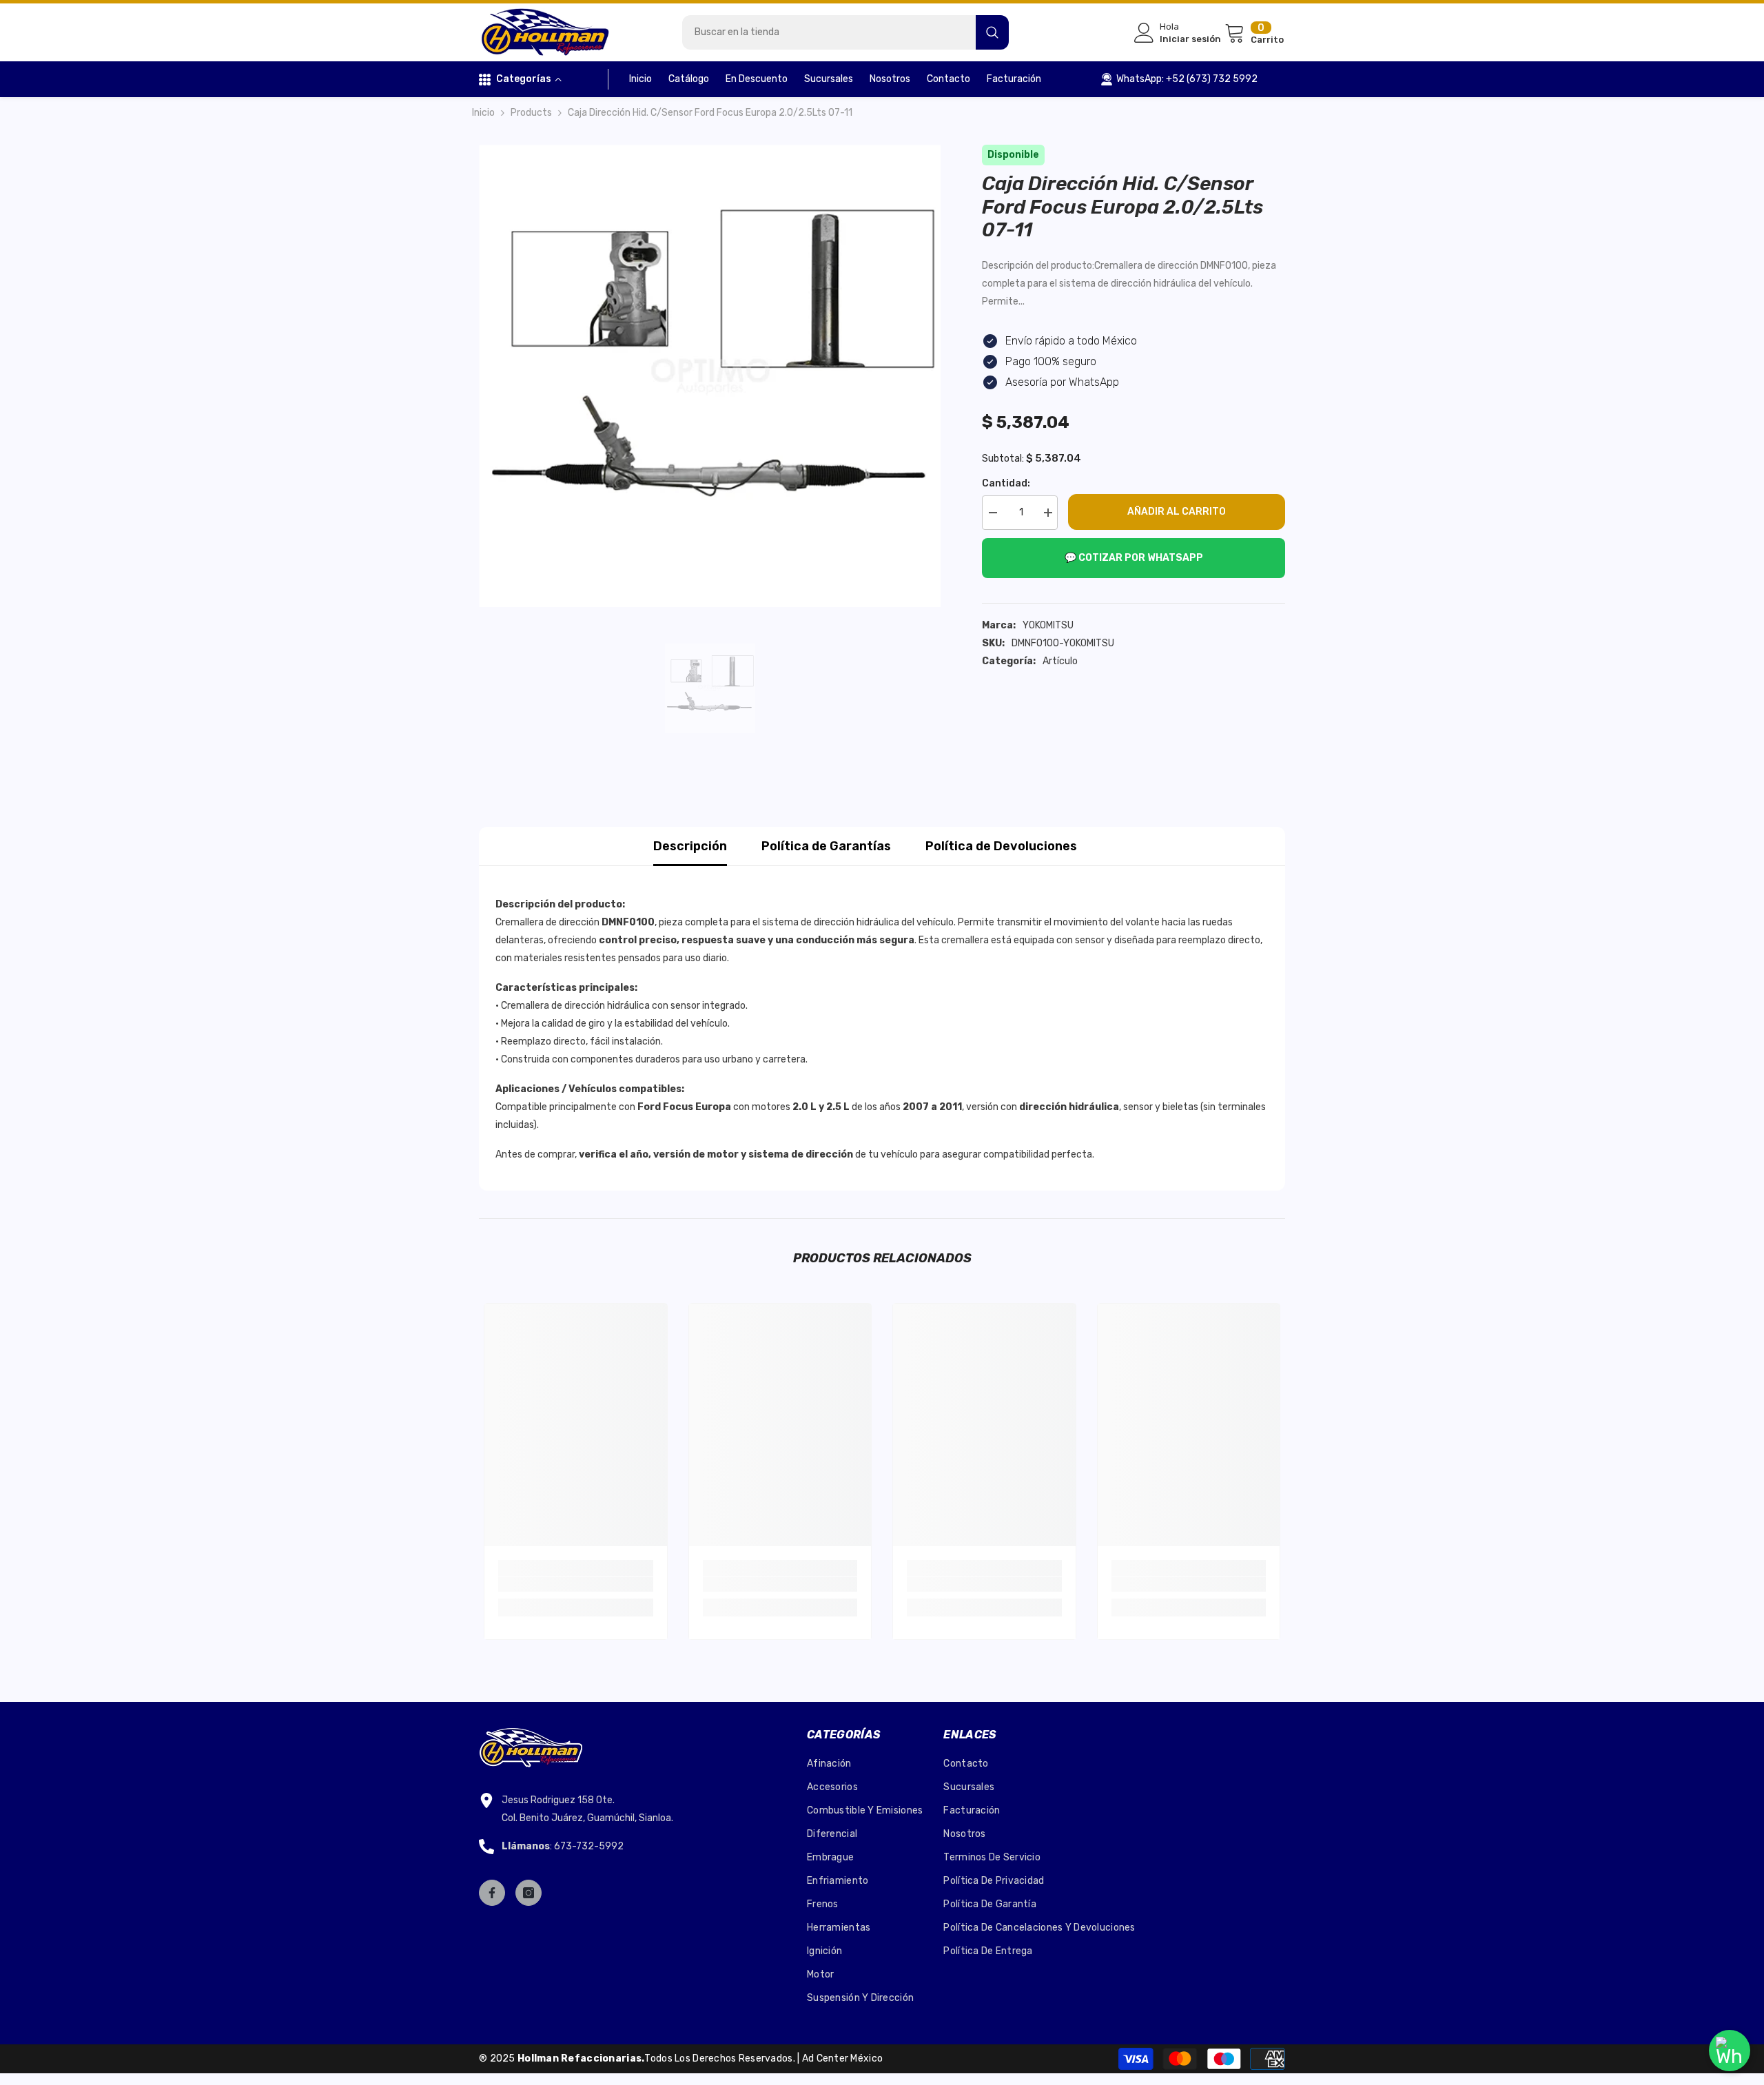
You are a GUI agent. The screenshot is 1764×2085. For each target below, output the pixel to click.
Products (531, 113)
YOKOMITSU (1048, 625)
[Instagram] (529, 1893)
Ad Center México (842, 2058)
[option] (710, 376)
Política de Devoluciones (1001, 846)
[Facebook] (492, 1893)
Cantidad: (1006, 483)
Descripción (690, 846)
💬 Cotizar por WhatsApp (1134, 558)
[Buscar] (845, 32)
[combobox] (829, 32)
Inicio (483, 113)
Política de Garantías (826, 846)
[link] (576, 1584)
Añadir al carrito (1177, 512)
